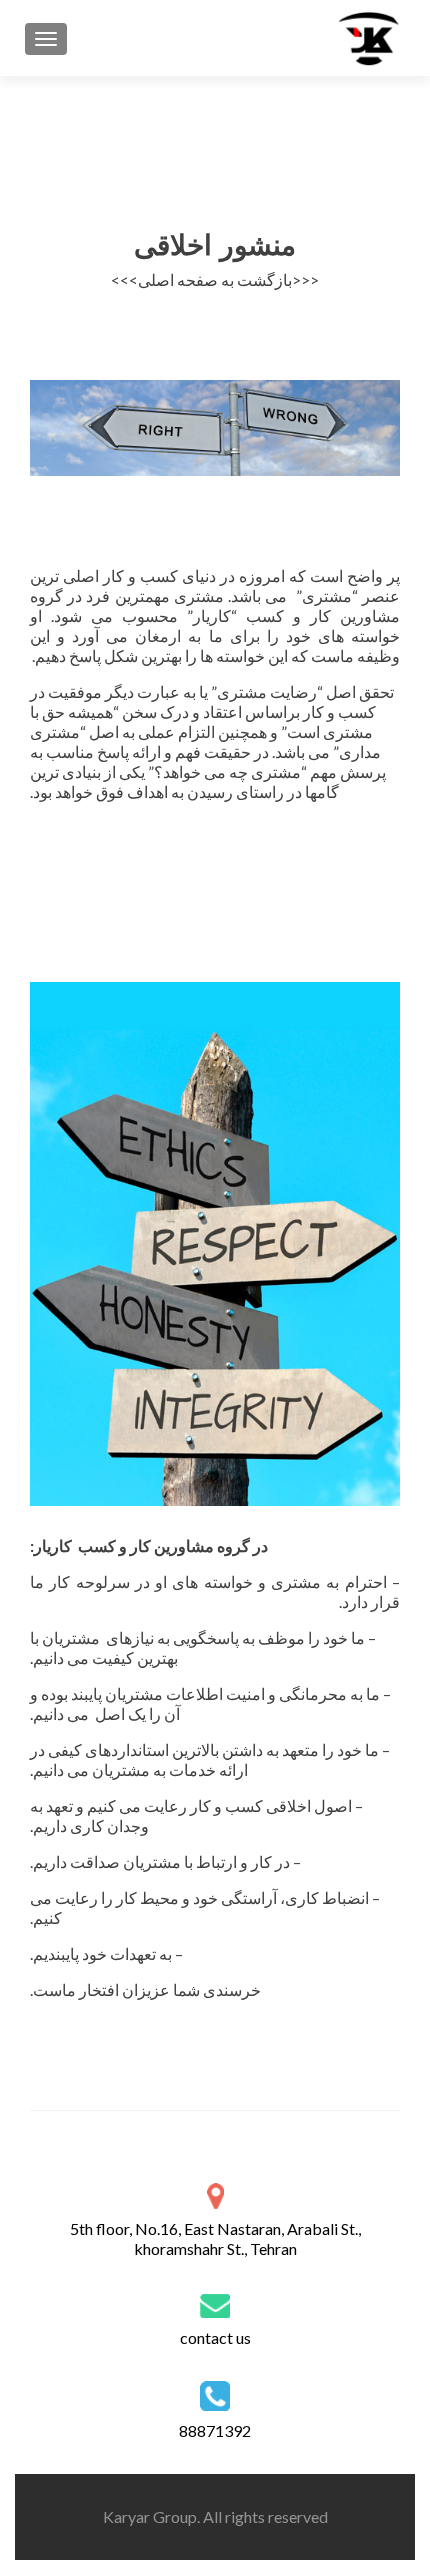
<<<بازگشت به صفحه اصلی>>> (215, 279)
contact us (215, 2337)
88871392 (215, 2430)
